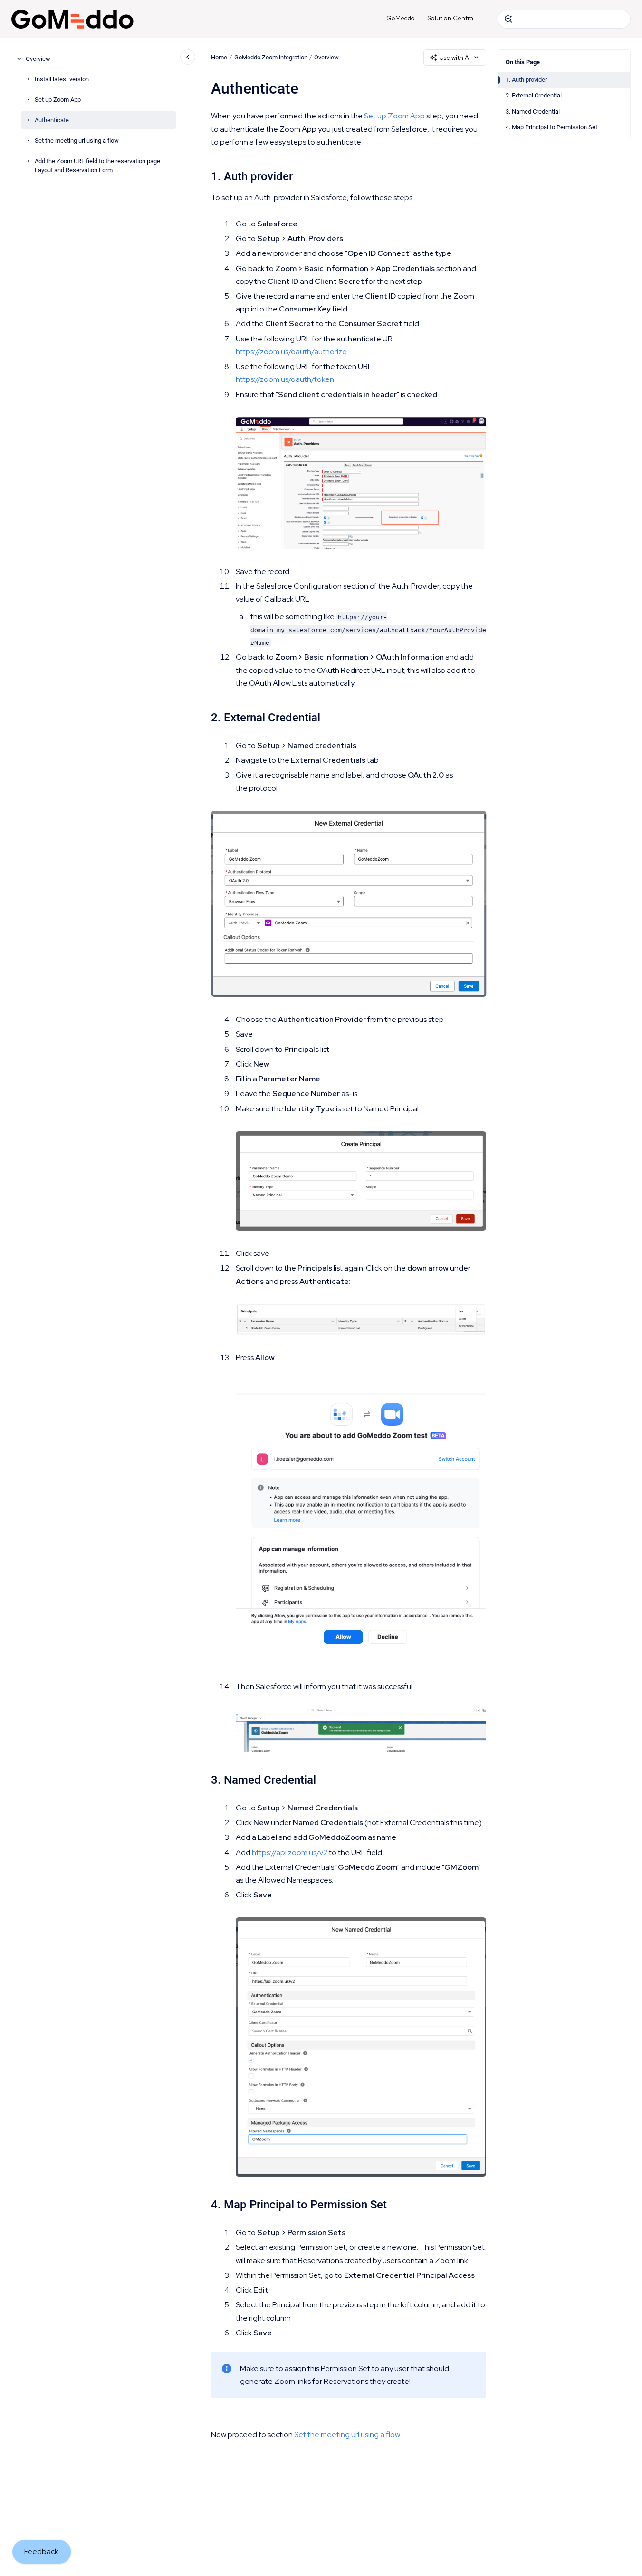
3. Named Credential (533, 112)
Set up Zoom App (58, 100)
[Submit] (508, 19)
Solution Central (451, 18)
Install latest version (62, 79)
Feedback (41, 2552)
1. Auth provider (526, 80)
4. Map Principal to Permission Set (551, 127)
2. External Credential (534, 95)
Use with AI (455, 58)
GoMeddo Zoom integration (271, 57)
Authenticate (52, 120)
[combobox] (564, 19)
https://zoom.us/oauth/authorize (291, 352)
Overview (38, 59)
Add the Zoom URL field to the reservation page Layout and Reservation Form (97, 166)
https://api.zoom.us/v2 (290, 1852)
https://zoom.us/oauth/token (285, 379)
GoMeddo (401, 18)
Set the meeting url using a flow (77, 141)
